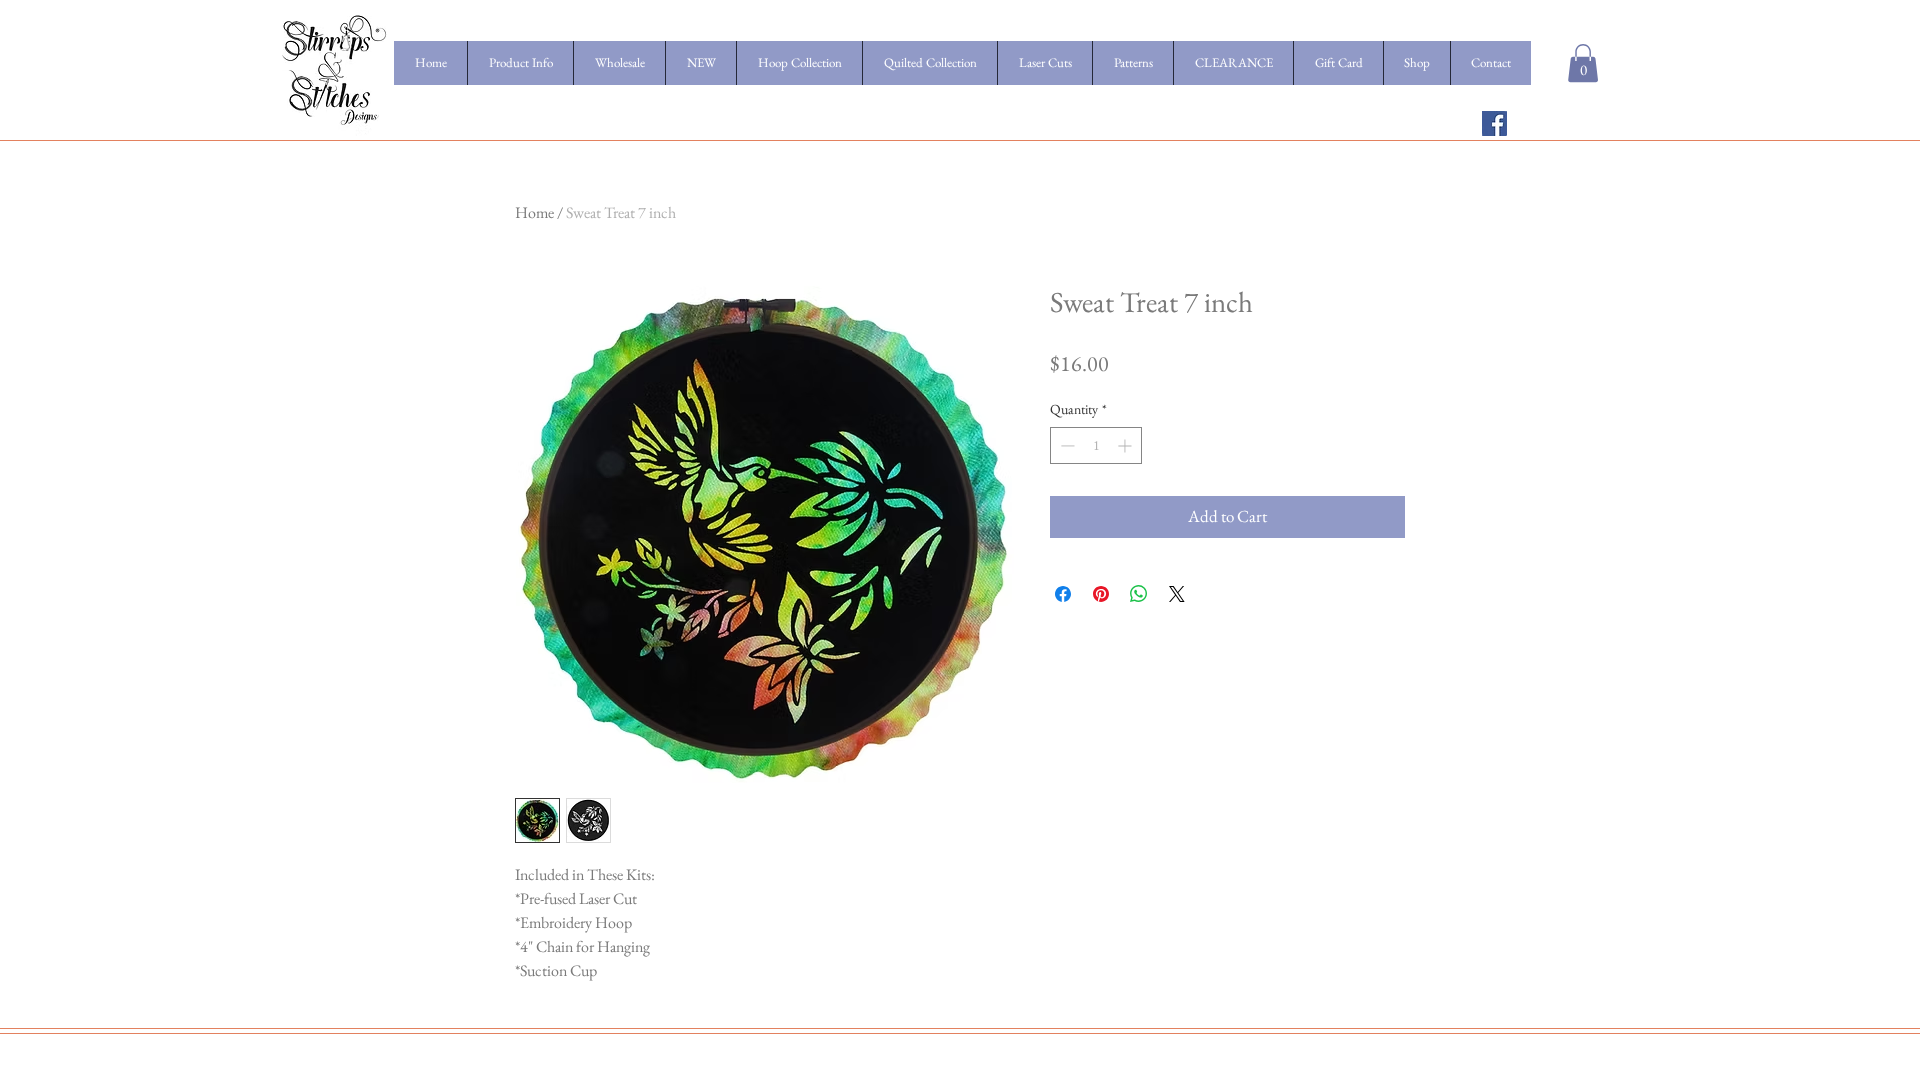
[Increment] (1126, 445)
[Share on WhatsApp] (1139, 594)
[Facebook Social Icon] (1494, 123)
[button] (1583, 63)
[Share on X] (1177, 594)
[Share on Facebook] (1063, 594)
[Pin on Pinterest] (1101, 594)
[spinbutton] (1096, 445)
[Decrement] (1065, 445)
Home (534, 212)
